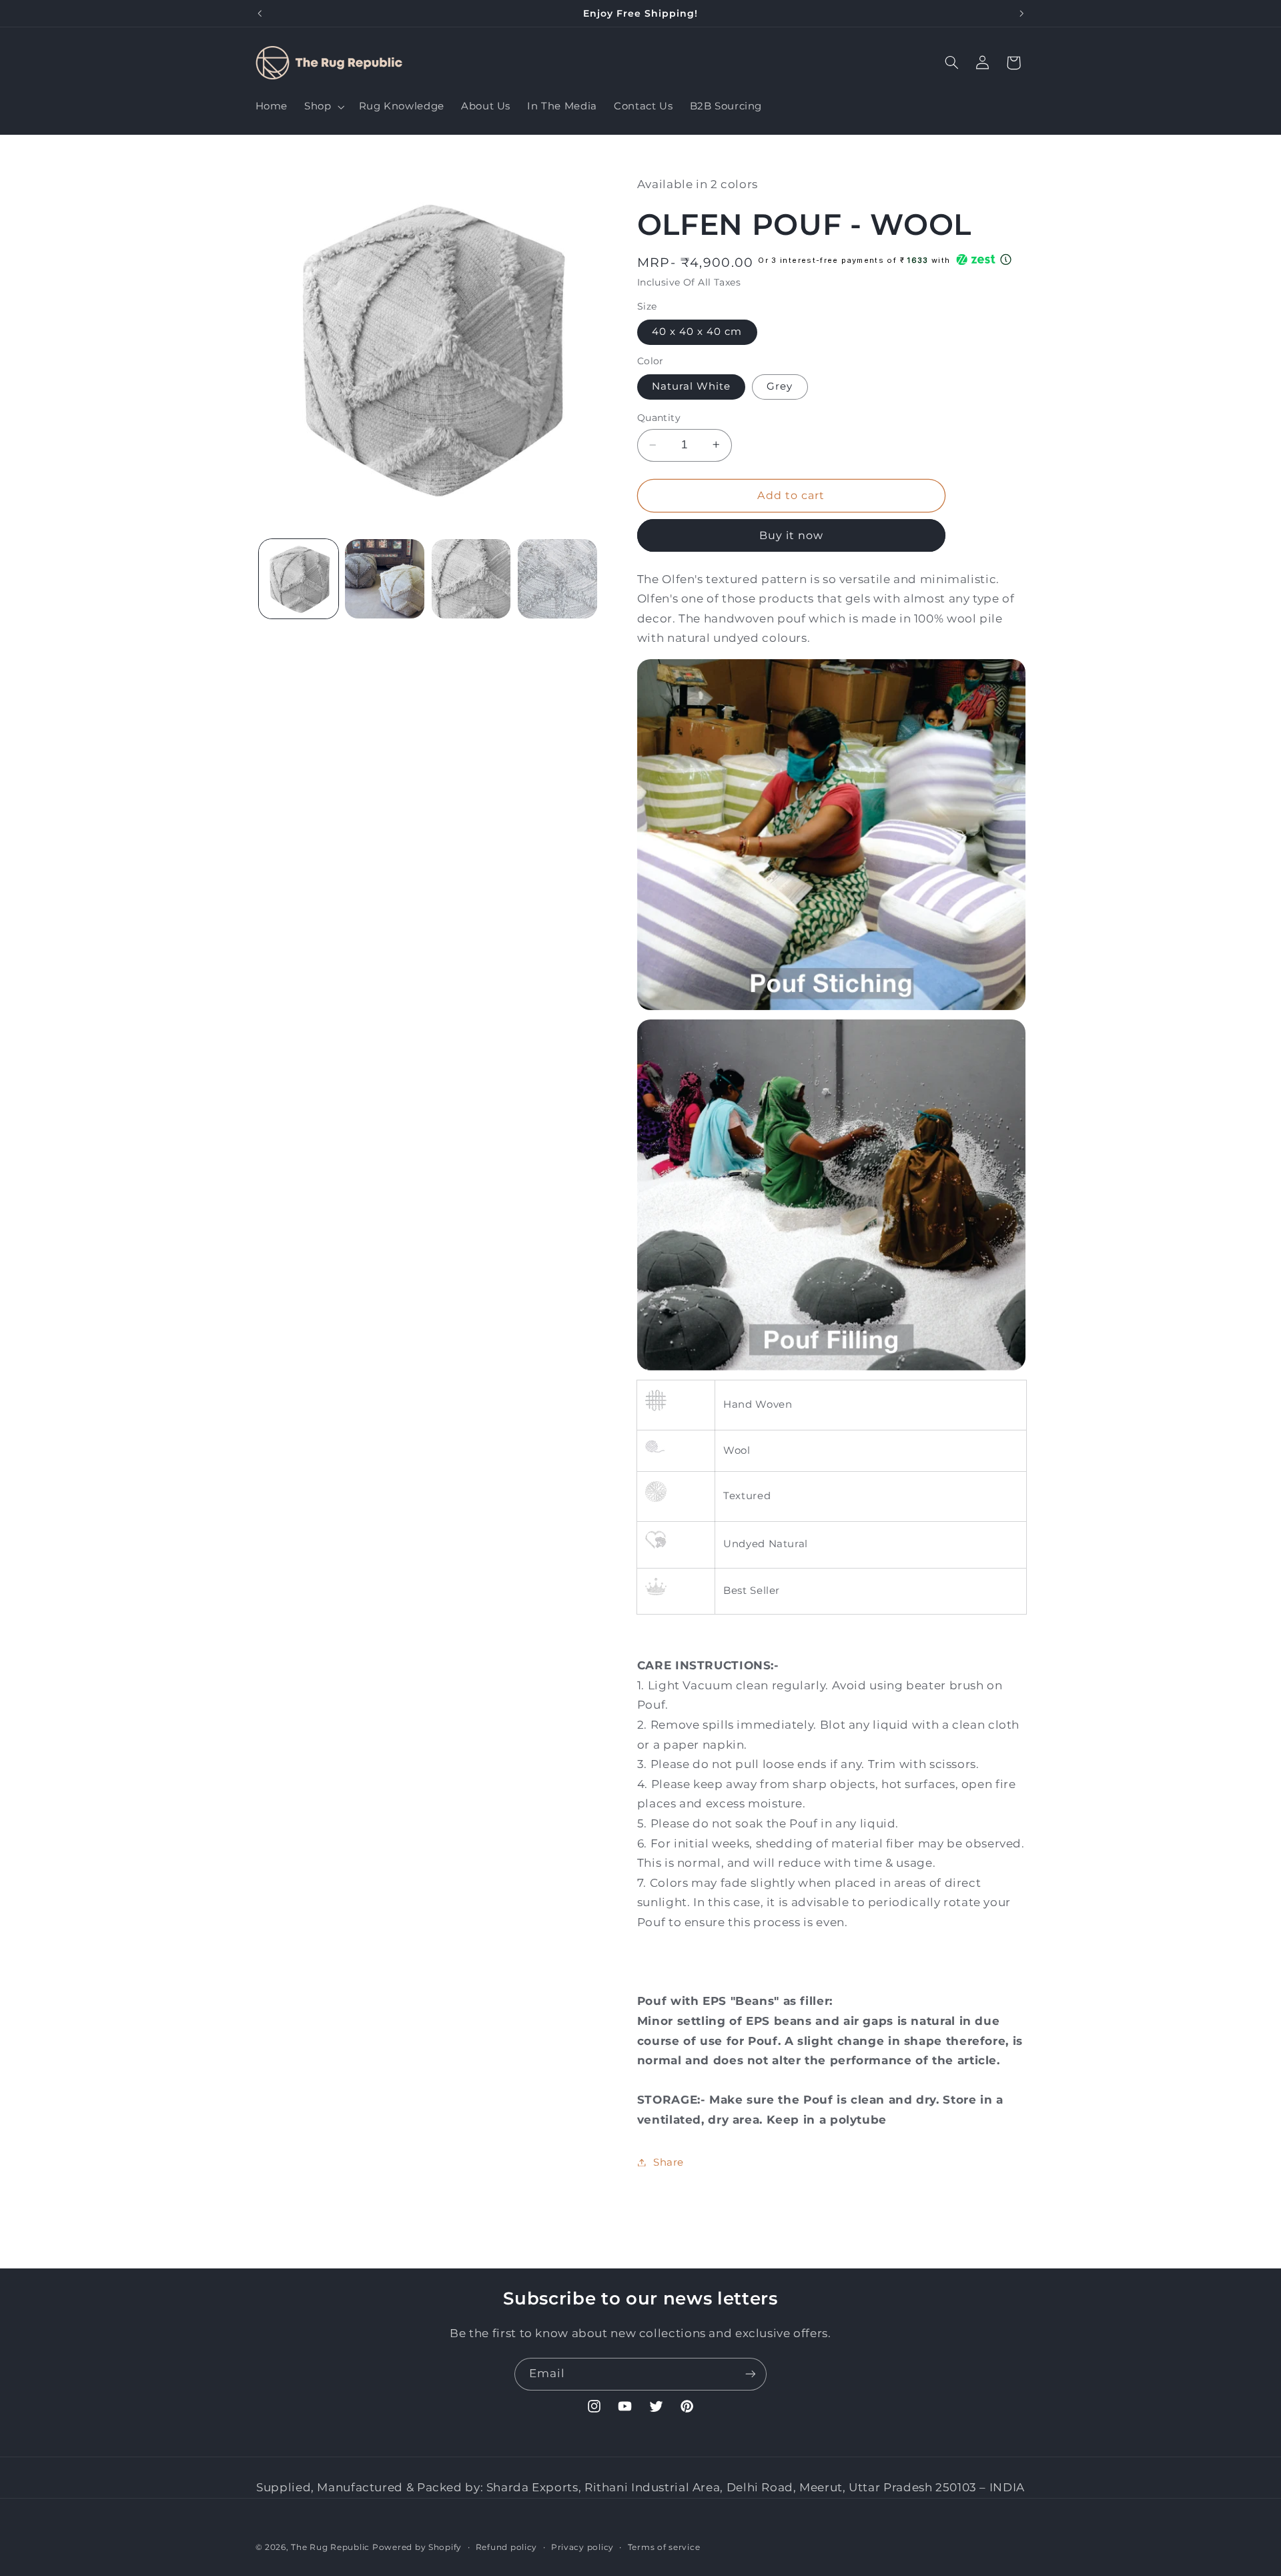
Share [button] (669, 2162)
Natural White (692, 386)
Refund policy (507, 2547)
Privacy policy (582, 2547)
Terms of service (664, 2547)
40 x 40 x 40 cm (697, 332)
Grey (780, 386)
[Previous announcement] (260, 13)
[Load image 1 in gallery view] (299, 579)
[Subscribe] (751, 2374)
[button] (323, 107)
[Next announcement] (1021, 13)
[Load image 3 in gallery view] (471, 579)
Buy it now (792, 535)
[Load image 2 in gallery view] (385, 579)
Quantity (659, 418)
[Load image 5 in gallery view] (557, 579)
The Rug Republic (330, 2547)
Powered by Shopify (417, 2547)
